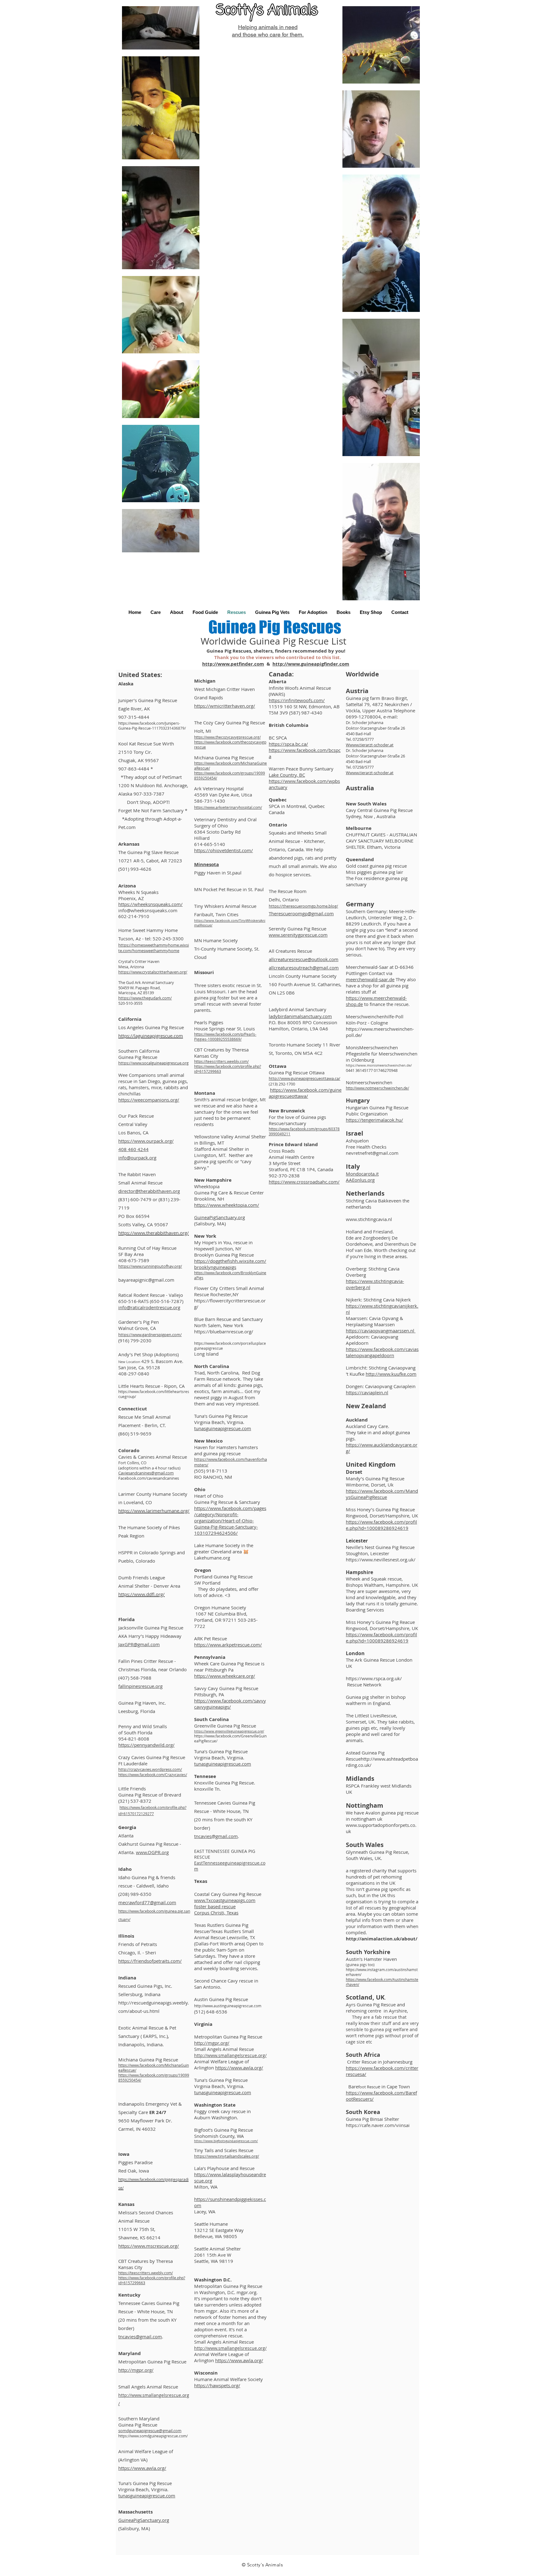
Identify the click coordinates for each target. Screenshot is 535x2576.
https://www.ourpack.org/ (146, 1141)
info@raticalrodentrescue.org (149, 1307)
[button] (156, 612)
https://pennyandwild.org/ (146, 1745)
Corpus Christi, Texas (216, 1913)
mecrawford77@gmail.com (147, 1902)
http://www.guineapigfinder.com (311, 664)
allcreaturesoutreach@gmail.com (304, 968)
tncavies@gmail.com (140, 2337)
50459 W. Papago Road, (139, 988)
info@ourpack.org (137, 1158)
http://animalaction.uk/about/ (382, 1939)
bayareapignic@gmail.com (146, 1280)
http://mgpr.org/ (136, 2370)
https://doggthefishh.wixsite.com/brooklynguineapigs (230, 1264)
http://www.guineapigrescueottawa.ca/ (304, 1078)
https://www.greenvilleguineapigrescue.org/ (229, 1731)
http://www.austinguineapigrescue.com (228, 2006)
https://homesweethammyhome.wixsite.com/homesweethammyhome (154, 948)
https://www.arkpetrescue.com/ (228, 1645)
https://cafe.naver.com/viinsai (378, 2125)
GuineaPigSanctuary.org (144, 2520)
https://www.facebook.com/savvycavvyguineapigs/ (230, 1704)
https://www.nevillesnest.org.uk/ (381, 1560)
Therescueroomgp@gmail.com (301, 913)
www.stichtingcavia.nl (369, 1219)
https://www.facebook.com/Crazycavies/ (153, 1775)
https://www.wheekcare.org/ (225, 1676)
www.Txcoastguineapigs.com (225, 1900)
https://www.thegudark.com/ (145, 998)
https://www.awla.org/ (142, 2468)
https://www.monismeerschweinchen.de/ (379, 1065)
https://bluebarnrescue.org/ (224, 1331)
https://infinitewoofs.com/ (297, 700)
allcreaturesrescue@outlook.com (304, 959)
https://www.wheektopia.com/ (227, 1205)
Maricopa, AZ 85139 (136, 993)
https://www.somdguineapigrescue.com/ (153, 2436)
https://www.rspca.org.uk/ (374, 1678)
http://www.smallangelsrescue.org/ (230, 2055)
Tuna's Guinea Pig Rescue (145, 2483)
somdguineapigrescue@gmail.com (150, 2431)
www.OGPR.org (152, 1852)
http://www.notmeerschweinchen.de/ (377, 1088)
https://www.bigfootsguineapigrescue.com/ (226, 2141)
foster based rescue (215, 1906)
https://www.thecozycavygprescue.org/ (227, 737)
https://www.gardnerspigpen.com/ (150, 1335)
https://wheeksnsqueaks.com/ (150, 904)
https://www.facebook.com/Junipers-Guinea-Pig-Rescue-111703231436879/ (152, 726)
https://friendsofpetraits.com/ (150, 1961)
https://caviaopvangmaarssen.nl (381, 1331)
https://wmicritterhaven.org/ (225, 706)
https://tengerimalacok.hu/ (374, 1120)
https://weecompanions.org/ (149, 1100)
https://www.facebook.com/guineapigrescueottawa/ (305, 1093)
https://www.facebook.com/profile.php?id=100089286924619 (381, 1525)
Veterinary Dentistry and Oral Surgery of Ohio (225, 822)
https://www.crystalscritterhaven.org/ (153, 972)
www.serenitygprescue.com (298, 935)
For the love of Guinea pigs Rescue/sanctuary (297, 1120)
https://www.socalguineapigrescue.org (153, 1063)
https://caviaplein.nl (367, 1392)
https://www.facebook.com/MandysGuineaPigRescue (382, 1494)
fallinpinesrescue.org (140, 1686)
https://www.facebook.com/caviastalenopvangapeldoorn (382, 1352)
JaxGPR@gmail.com (139, 1644)
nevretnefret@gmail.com (372, 1153)
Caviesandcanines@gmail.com (146, 1473)
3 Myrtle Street (285, 1163)
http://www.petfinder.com (233, 664)
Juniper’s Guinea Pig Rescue (148, 700)
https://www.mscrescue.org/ (149, 2246)
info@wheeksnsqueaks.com (148, 910)
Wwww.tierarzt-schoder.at (370, 745)
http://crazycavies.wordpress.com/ (150, 1769)
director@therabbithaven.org (149, 1191)
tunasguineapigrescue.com (147, 2496)
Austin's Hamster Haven (371, 1959)
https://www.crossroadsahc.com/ (304, 1182)
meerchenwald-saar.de (370, 979)
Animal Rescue (134, 2221)
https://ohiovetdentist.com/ (224, 850)
